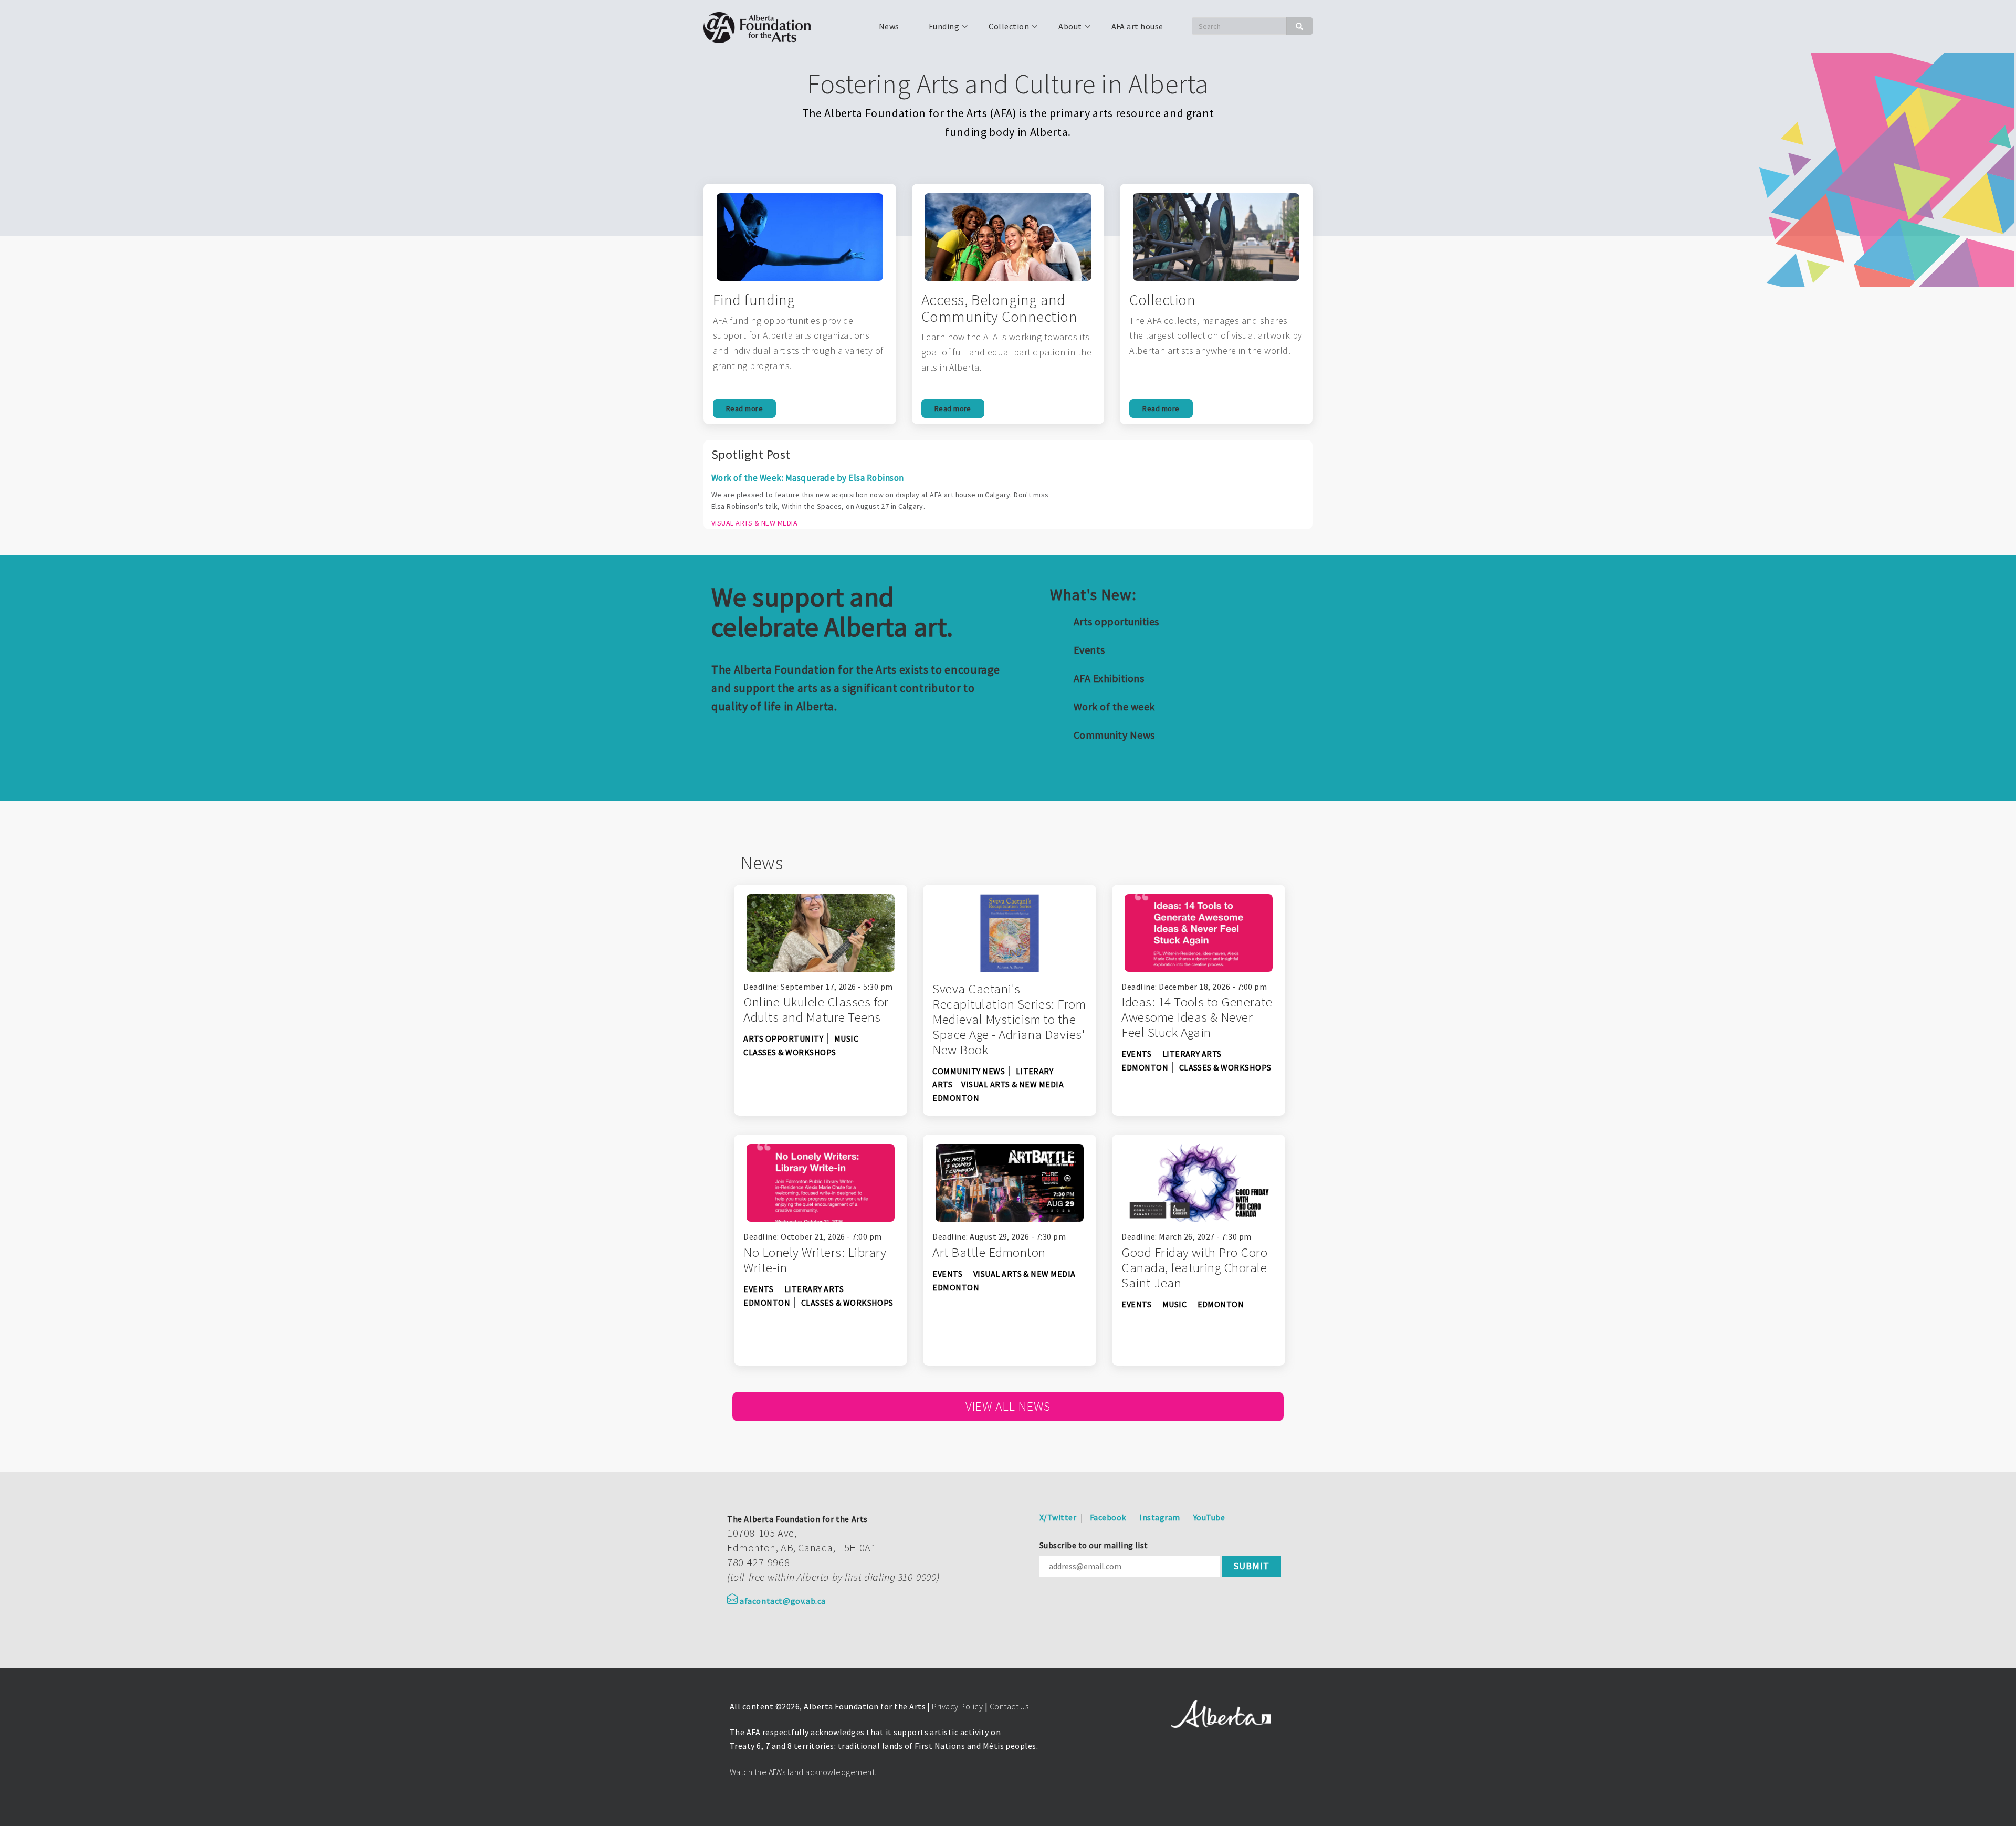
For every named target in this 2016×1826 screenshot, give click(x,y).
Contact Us (1009, 1706)
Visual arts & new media (1012, 1084)
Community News (1114, 735)
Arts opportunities (1116, 621)
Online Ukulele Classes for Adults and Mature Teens (816, 1009)
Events (1089, 650)
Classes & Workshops (790, 1052)
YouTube (1209, 1517)
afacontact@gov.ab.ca (783, 1601)
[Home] (761, 26)
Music (846, 1038)
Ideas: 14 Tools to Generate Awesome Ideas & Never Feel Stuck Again (1197, 1017)
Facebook (1108, 1517)
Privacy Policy (957, 1706)
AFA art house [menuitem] (1137, 26)
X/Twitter (1058, 1517)
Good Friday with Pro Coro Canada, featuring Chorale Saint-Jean (1194, 1267)
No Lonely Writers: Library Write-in (815, 1260)
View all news (1008, 1406)
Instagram (1159, 1517)
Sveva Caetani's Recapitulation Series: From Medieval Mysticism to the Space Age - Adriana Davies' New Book (1009, 1019)
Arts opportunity (783, 1038)
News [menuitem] (889, 26)
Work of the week (1114, 706)
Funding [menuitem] (938, 30)
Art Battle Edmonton (989, 1252)
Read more (744, 408)
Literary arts (1192, 1054)
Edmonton (956, 1098)
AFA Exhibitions (1109, 678)
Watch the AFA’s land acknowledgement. (803, 1772)
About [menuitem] (1064, 30)
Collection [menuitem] (1002, 30)
